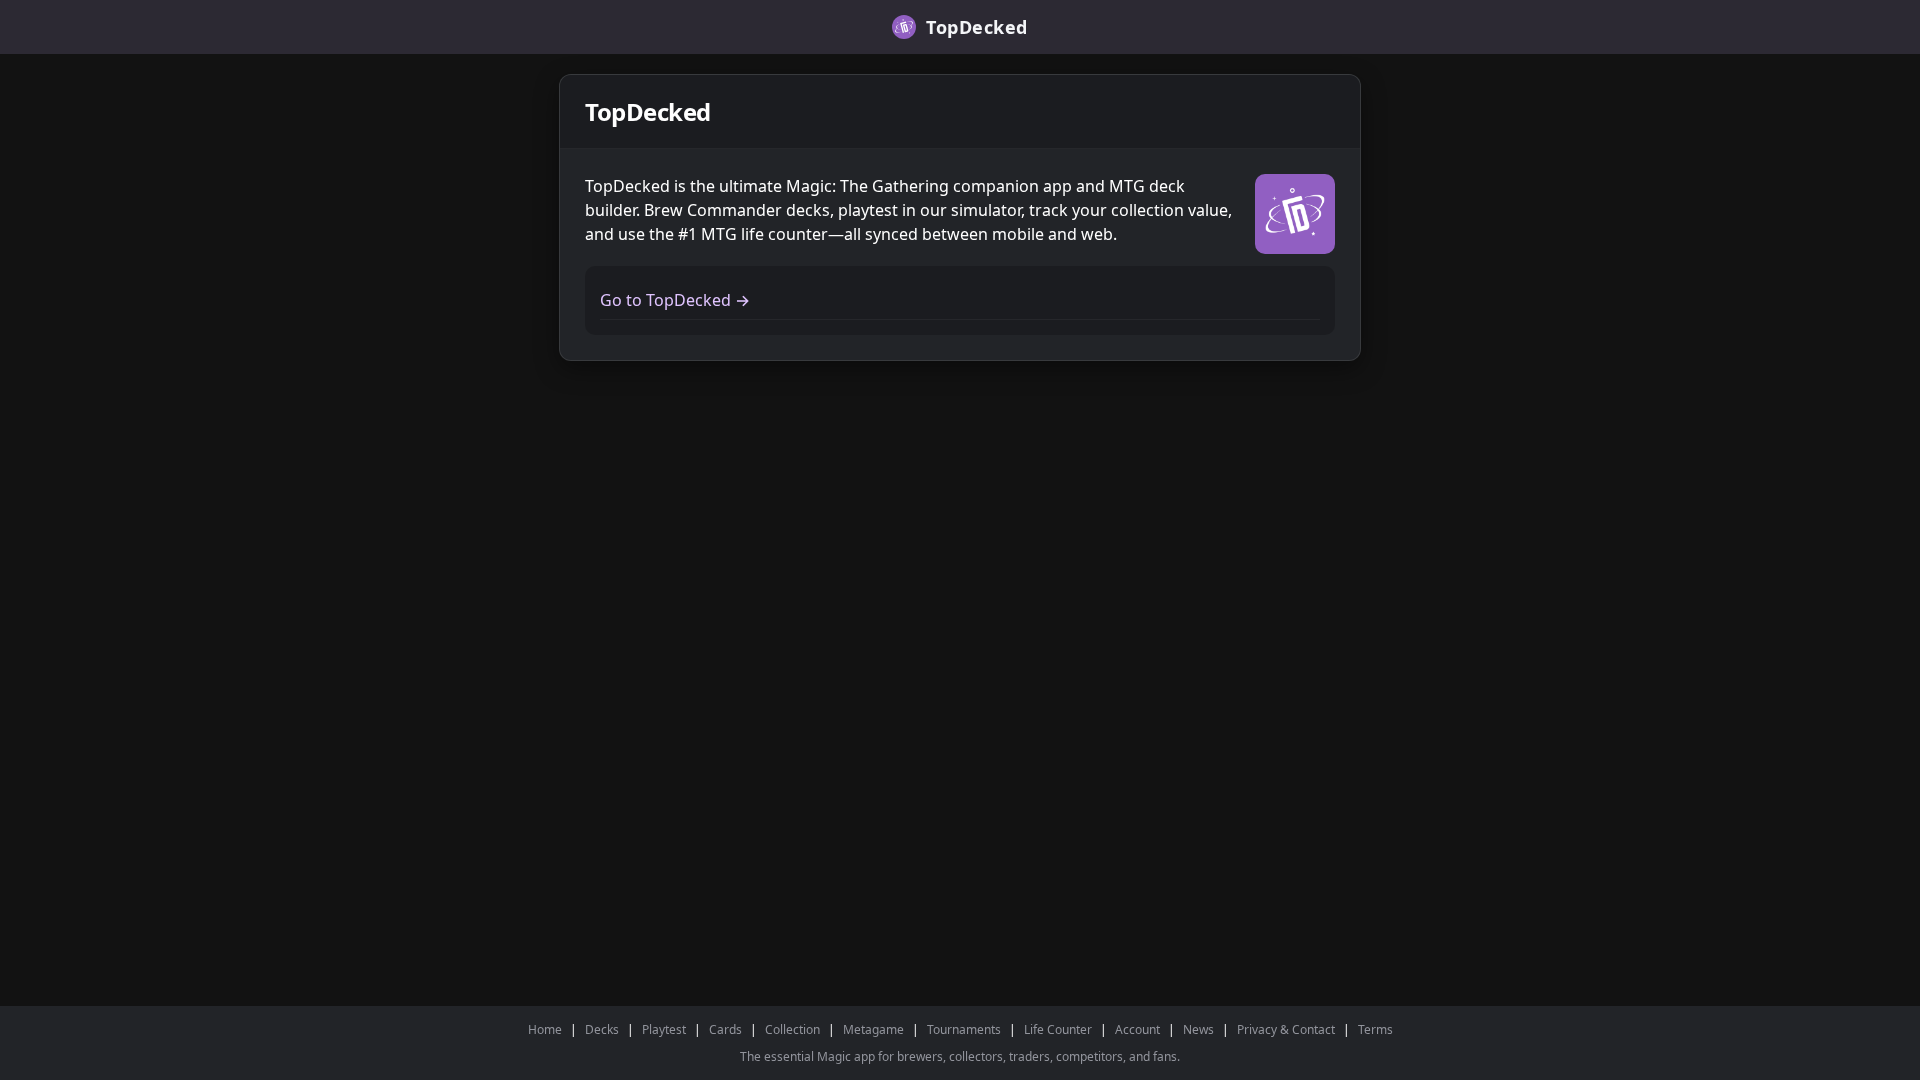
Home (545, 1029)
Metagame (873, 1029)
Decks (602, 1029)
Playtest (664, 1029)
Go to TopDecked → (675, 300)
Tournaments (964, 1029)
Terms (1375, 1029)
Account (1137, 1029)
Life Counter (1058, 1029)
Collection (792, 1029)
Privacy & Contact (1286, 1029)
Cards (725, 1029)
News (1198, 1029)
